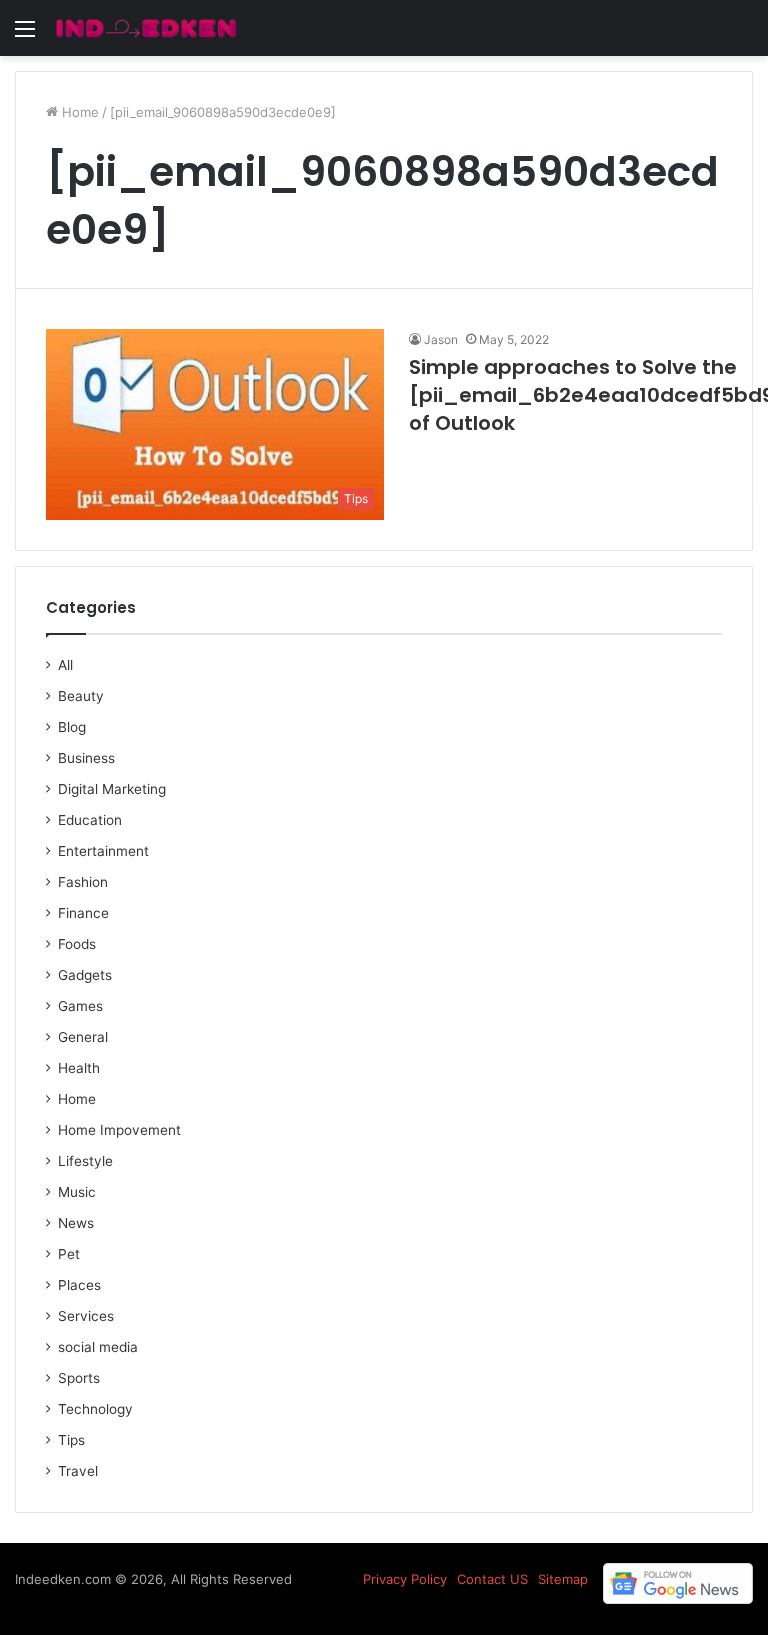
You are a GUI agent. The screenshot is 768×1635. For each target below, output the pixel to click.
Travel (78, 1471)
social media (98, 1347)
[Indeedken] (145, 28)
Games (80, 1006)
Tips (71, 1440)
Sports (79, 1378)
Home (78, 112)
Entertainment (103, 851)
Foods (77, 944)
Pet (69, 1254)
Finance (83, 913)
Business (86, 758)
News (76, 1223)
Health (79, 1068)
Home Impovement (119, 1130)
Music (77, 1192)
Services (86, 1316)
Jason (441, 339)
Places (79, 1285)
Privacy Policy (405, 1579)
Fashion (83, 882)
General (83, 1037)
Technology (95, 1409)
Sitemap (563, 1579)
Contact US (492, 1579)
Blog (72, 727)
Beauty (81, 696)
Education (90, 820)
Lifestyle (85, 1161)
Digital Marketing (112, 789)
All (65, 665)
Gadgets (85, 975)
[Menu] (25, 35)
